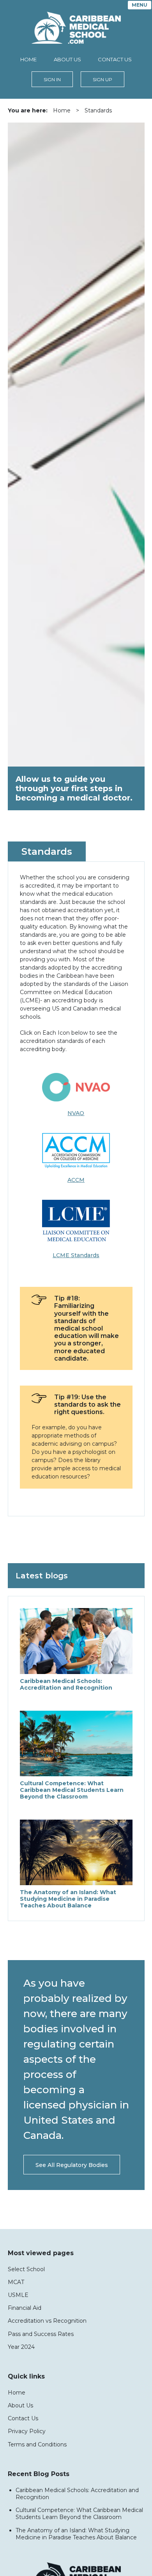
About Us (67, 59)
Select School (26, 2269)
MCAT (16, 2282)
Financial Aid (25, 2308)
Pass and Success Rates (41, 2334)
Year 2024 (21, 2347)
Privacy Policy (27, 2431)
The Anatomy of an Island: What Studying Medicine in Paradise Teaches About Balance (76, 2534)
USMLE (18, 2295)
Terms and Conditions (37, 2444)
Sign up (103, 79)
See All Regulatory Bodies (72, 2165)
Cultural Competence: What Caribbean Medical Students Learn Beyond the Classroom (79, 2514)
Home (28, 59)
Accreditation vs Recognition (47, 2321)
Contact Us (115, 59)
